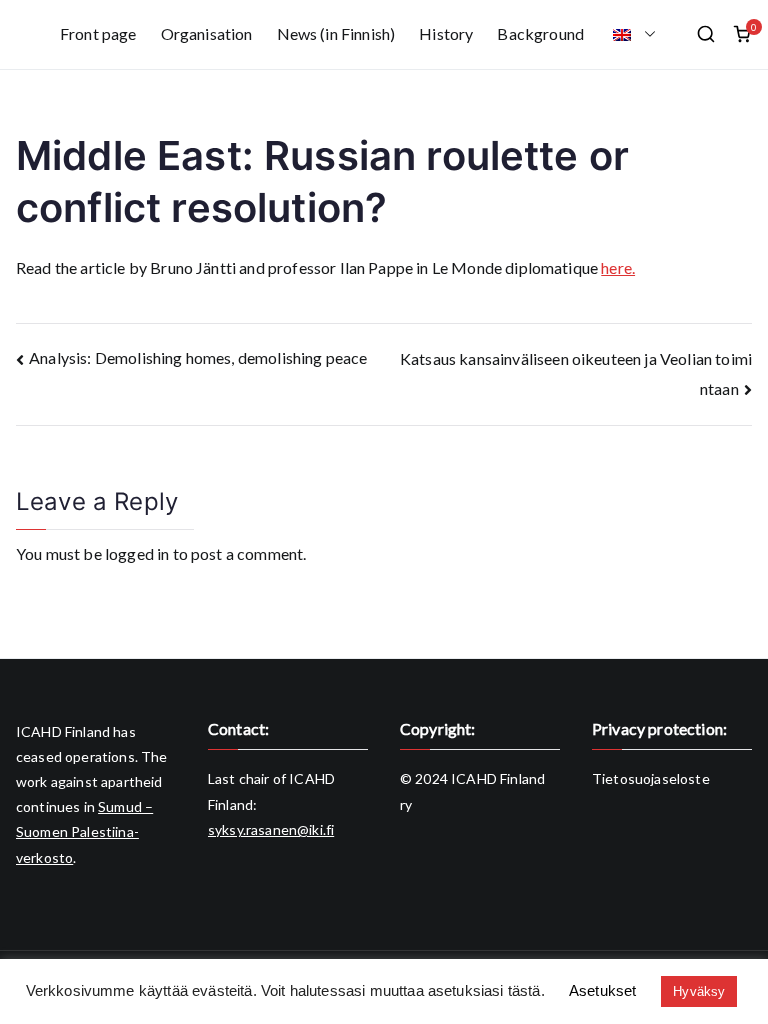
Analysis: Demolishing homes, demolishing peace (198, 357)
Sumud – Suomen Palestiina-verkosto (84, 831)
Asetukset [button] (602, 990)
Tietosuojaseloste (651, 778)
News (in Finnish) (336, 33)
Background (540, 33)
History (446, 33)
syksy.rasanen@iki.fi (271, 829)
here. (618, 267)
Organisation (207, 33)
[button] (646, 34)
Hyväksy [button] (699, 991)
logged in (137, 553)
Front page (98, 33)
